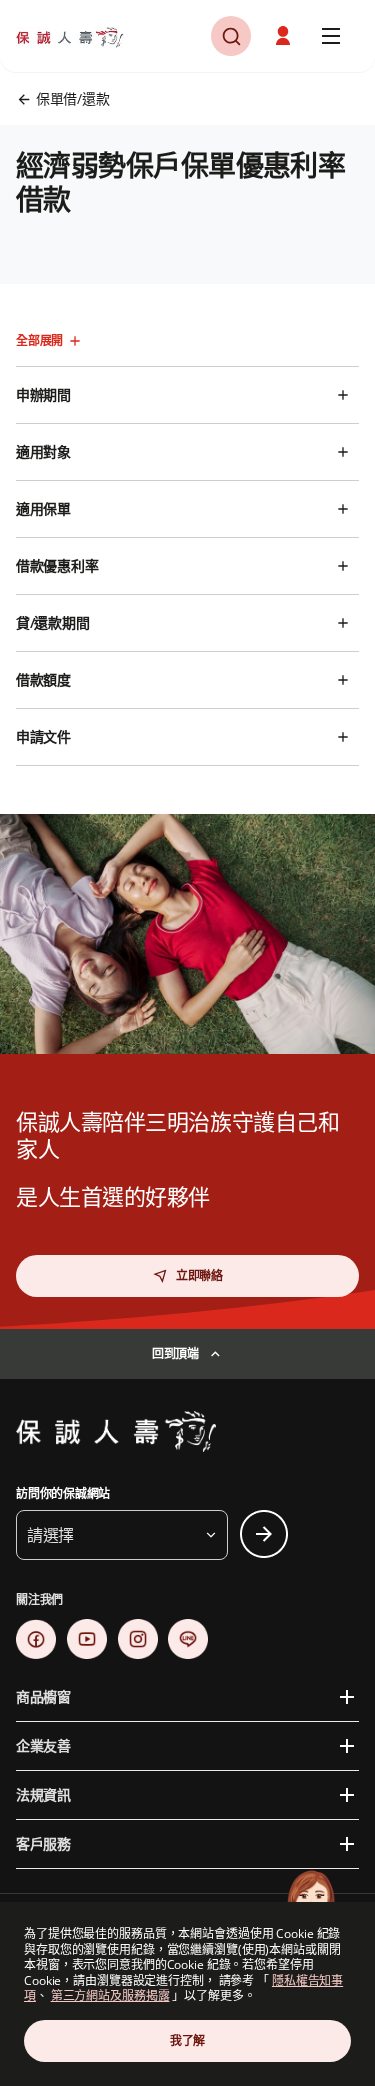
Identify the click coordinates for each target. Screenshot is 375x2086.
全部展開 (39, 340)
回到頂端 (175, 1353)
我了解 (187, 2040)
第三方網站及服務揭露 (110, 1995)
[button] (231, 36)
